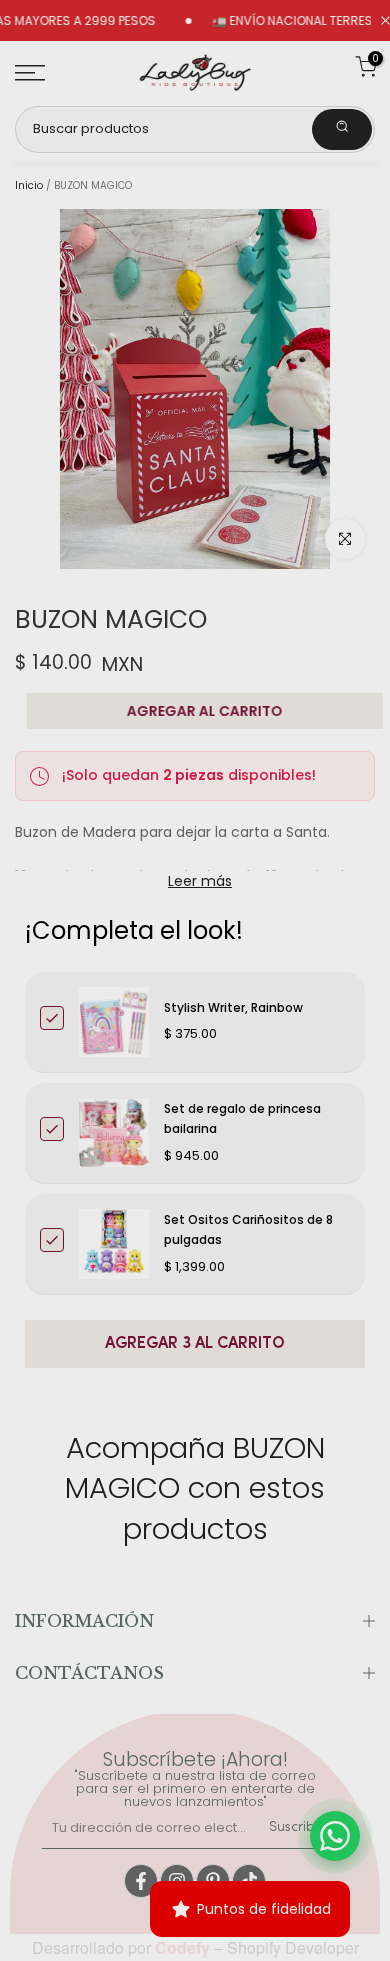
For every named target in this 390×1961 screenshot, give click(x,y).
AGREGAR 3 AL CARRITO (195, 1344)
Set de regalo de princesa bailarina (242, 1118)
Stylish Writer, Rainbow (233, 1007)
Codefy (184, 1947)
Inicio (29, 186)
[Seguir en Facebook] (141, 1881)
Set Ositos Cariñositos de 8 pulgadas (248, 1229)
